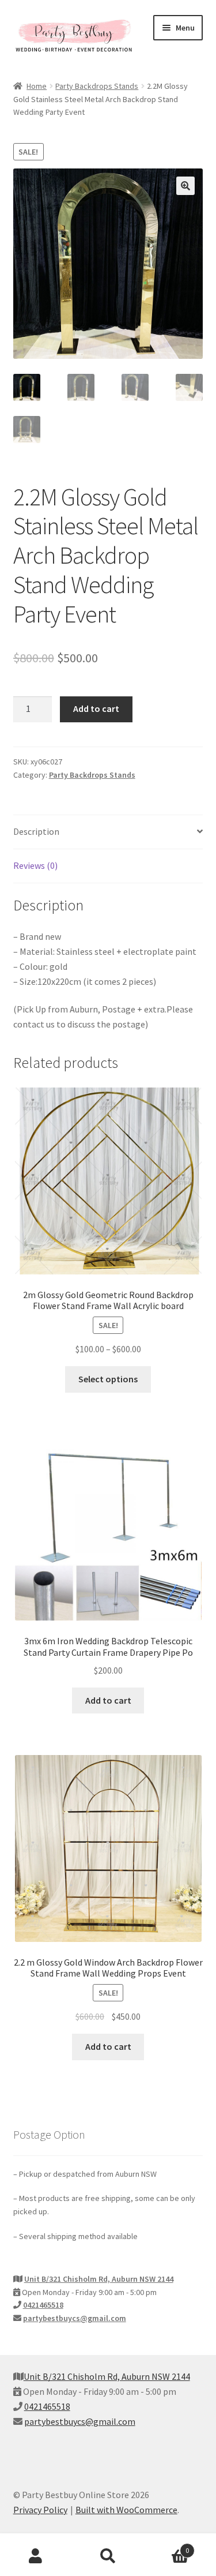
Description (36, 831)
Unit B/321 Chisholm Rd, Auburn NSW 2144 (99, 2279)
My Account (36, 2556)
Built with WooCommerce (126, 2510)
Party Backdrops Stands (97, 86)
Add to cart (96, 708)
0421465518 (43, 2305)
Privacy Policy (40, 2510)
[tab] (108, 832)
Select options (108, 1379)
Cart (166, 2546)
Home (37, 86)
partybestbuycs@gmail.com (75, 2318)
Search (108, 2556)
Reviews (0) (35, 865)
